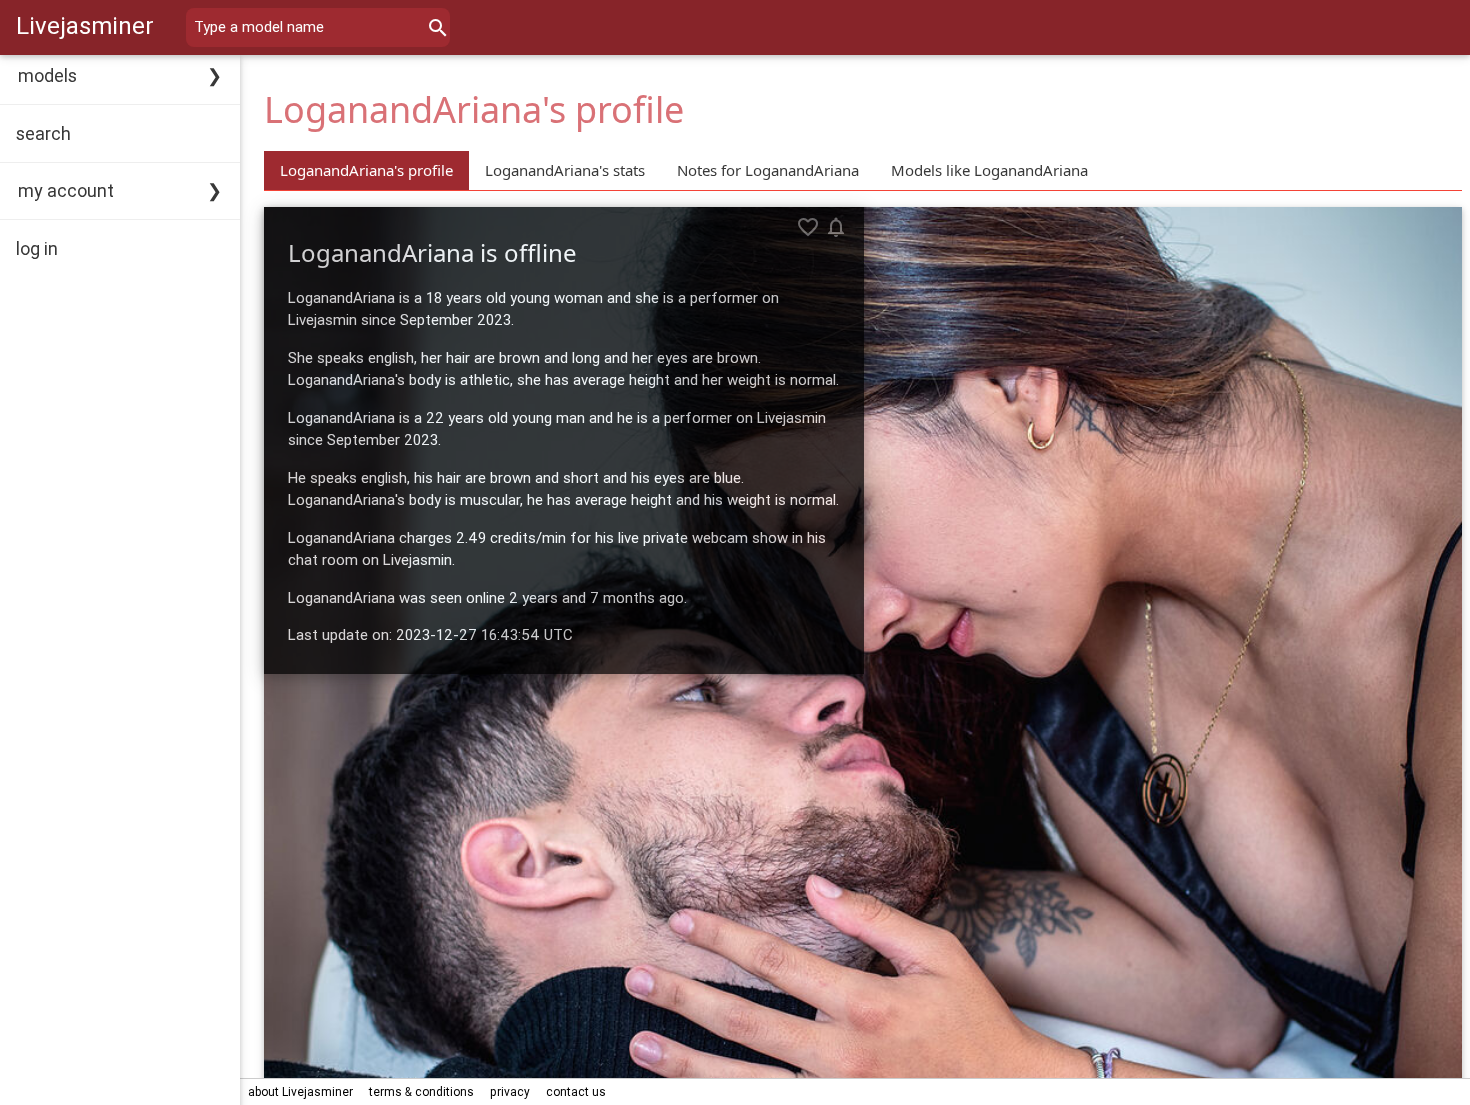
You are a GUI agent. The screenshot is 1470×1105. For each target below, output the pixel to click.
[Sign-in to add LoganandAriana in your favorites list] (808, 227)
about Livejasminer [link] (300, 1091)
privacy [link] (510, 1091)
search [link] (43, 133)
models (47, 75)
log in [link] (37, 248)
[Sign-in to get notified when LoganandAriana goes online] (836, 227)
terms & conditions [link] (421, 1091)
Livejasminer (85, 25)
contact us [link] (576, 1091)
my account (66, 190)
